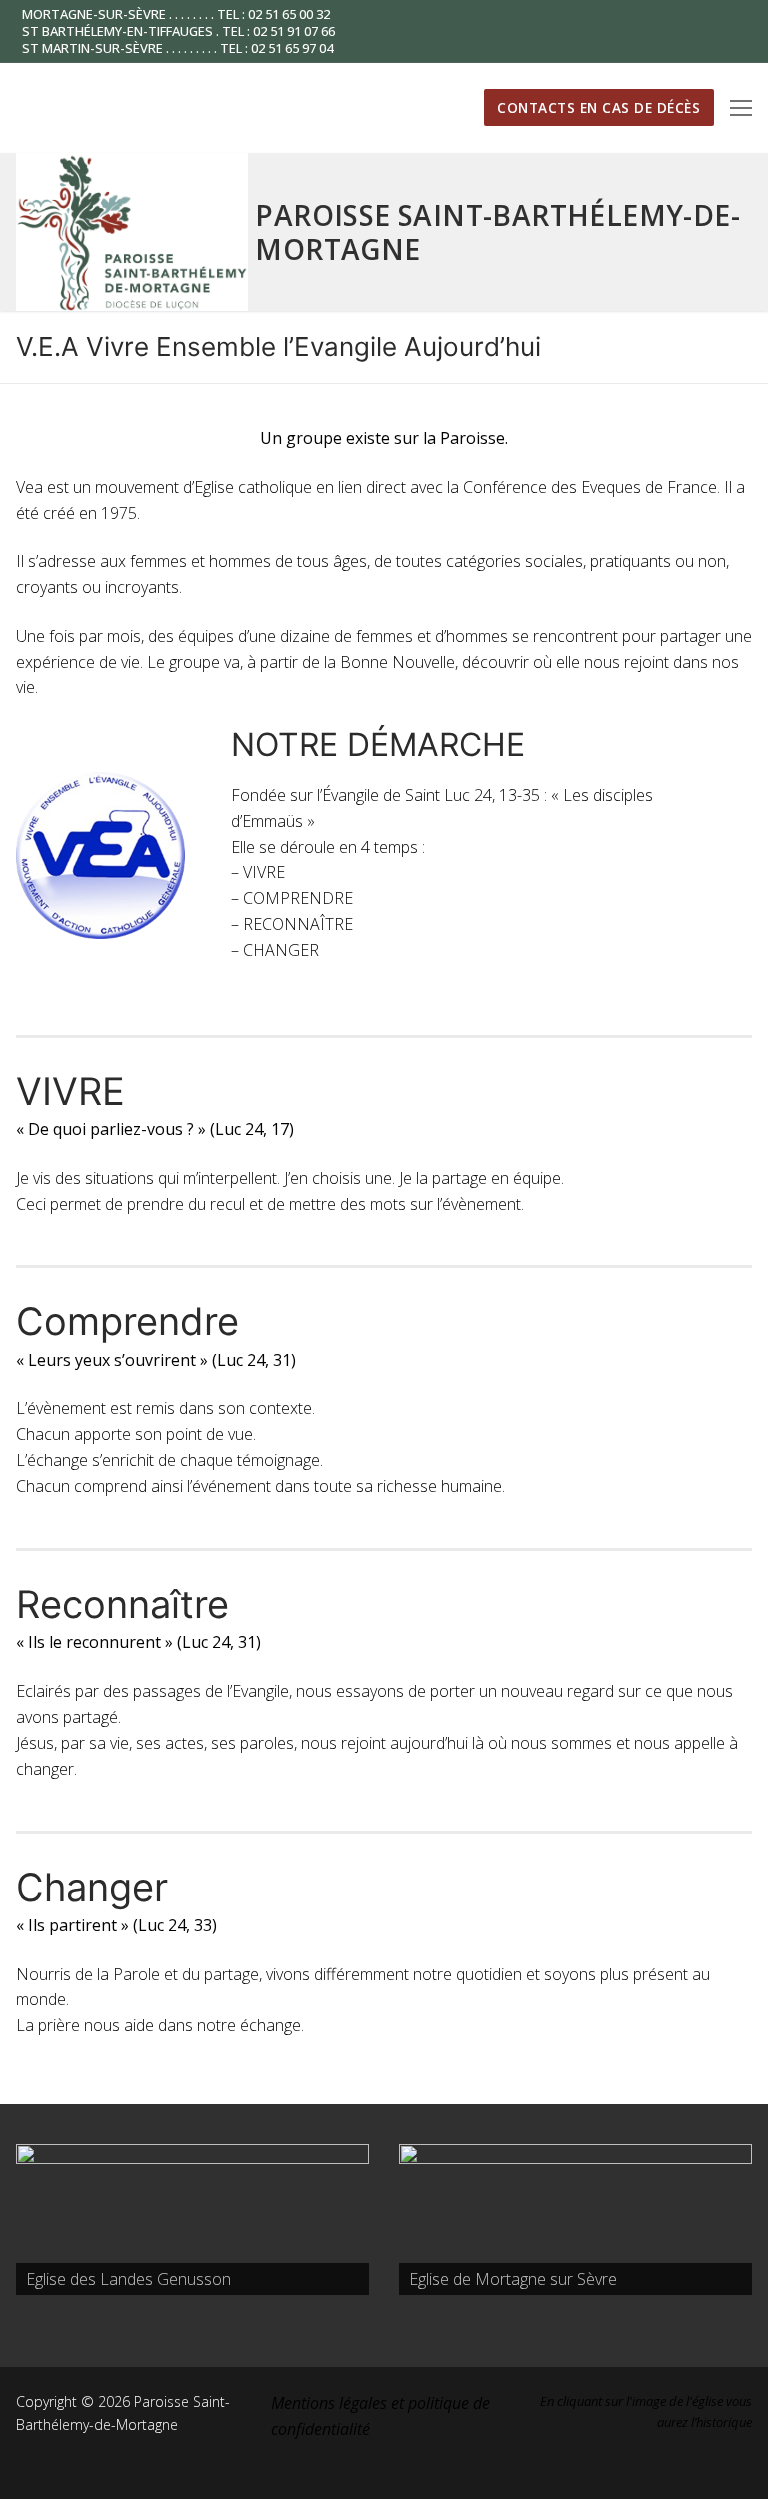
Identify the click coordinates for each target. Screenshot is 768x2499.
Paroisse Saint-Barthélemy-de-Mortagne (497, 232)
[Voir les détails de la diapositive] (192, 2219)
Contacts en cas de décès (598, 107)
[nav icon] (741, 108)
